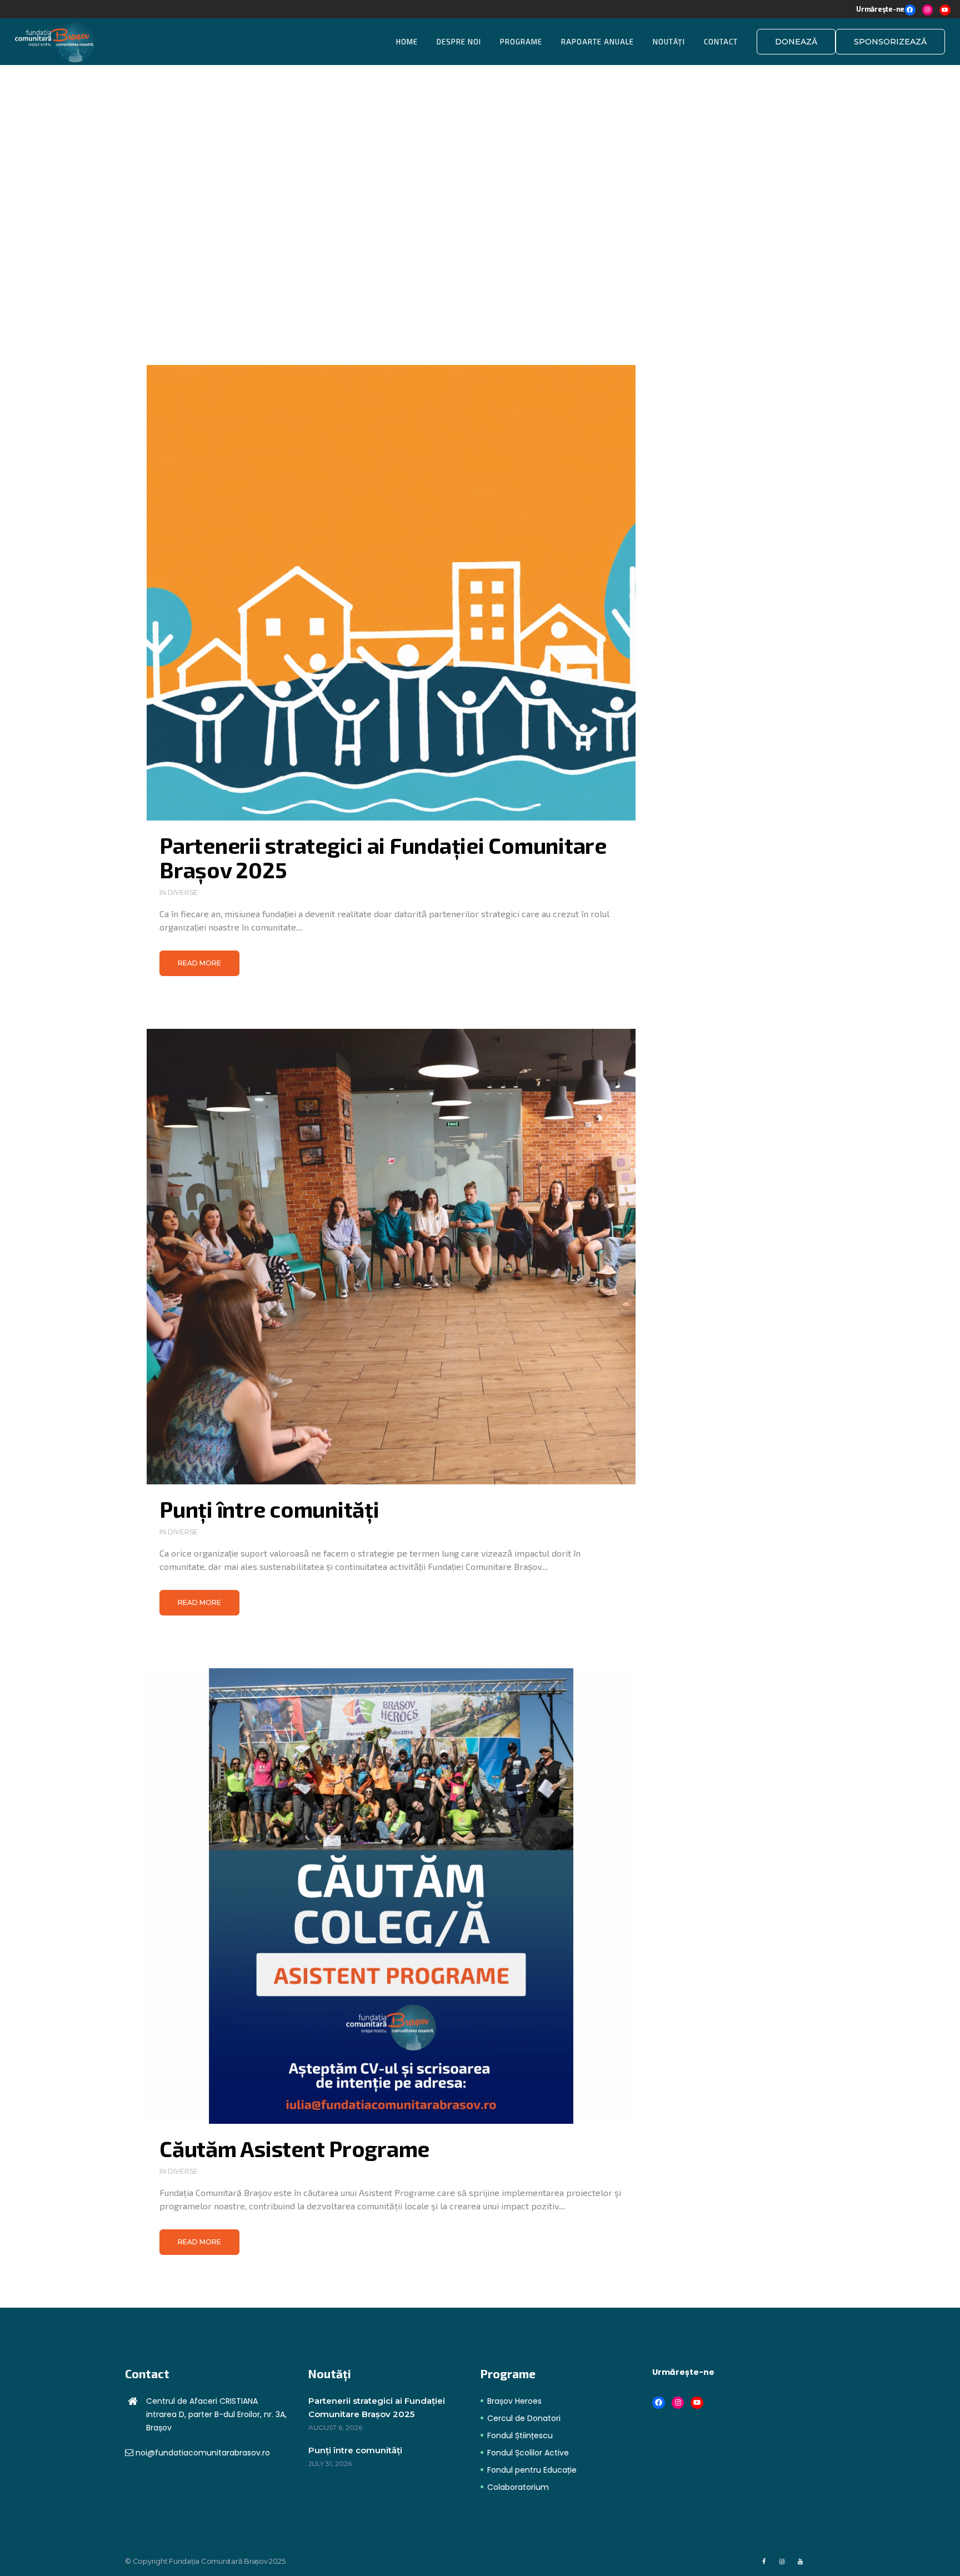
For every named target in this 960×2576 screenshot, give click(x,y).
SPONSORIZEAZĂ (890, 42)
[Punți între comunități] (391, 1257)
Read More (199, 963)
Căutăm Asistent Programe (294, 2149)
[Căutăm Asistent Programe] (391, 1896)
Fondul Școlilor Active (528, 2453)
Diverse (183, 892)
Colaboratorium (518, 2487)
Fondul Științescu (520, 2435)
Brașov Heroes (514, 2401)
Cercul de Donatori (524, 2418)
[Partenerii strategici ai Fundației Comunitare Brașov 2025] (391, 593)
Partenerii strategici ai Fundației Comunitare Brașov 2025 (383, 857)
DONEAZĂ (796, 42)
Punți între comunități (269, 1509)
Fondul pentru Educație (532, 2470)
